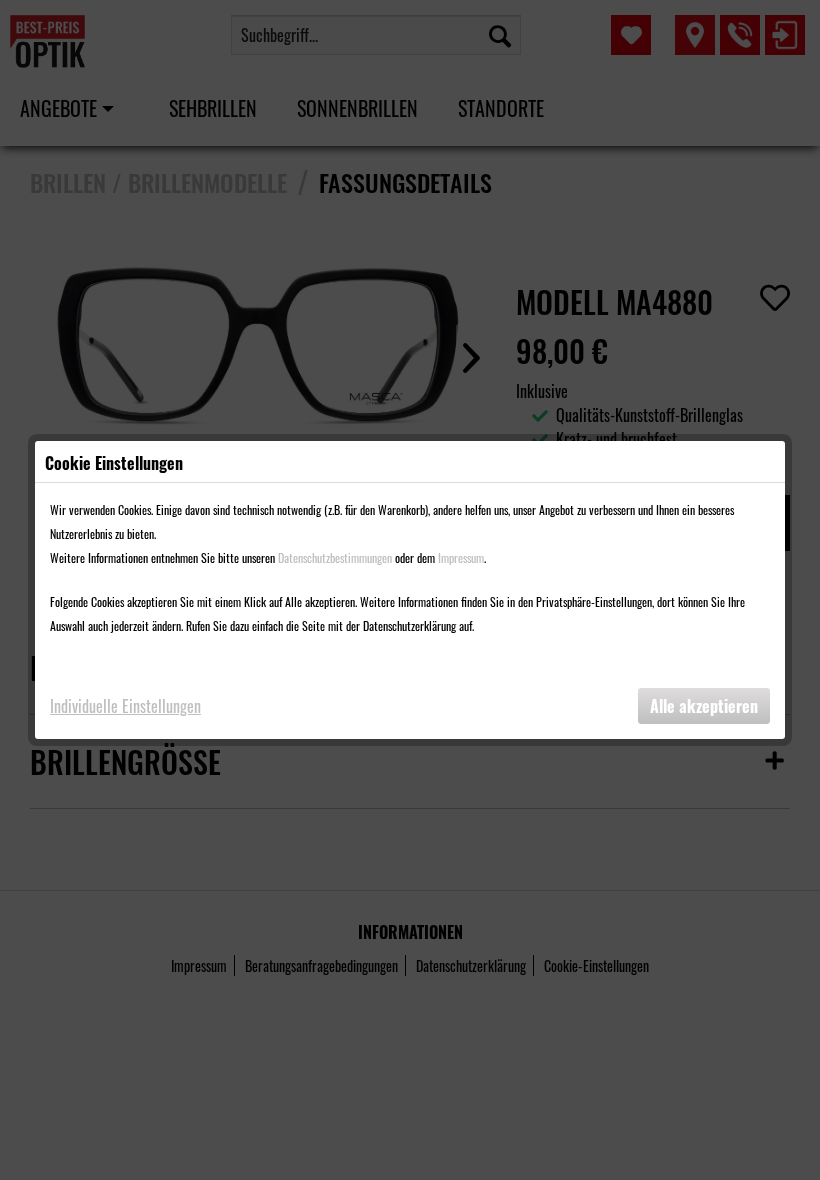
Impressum (461, 557)
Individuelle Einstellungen (125, 706)
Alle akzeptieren (704, 706)
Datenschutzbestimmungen (335, 557)
